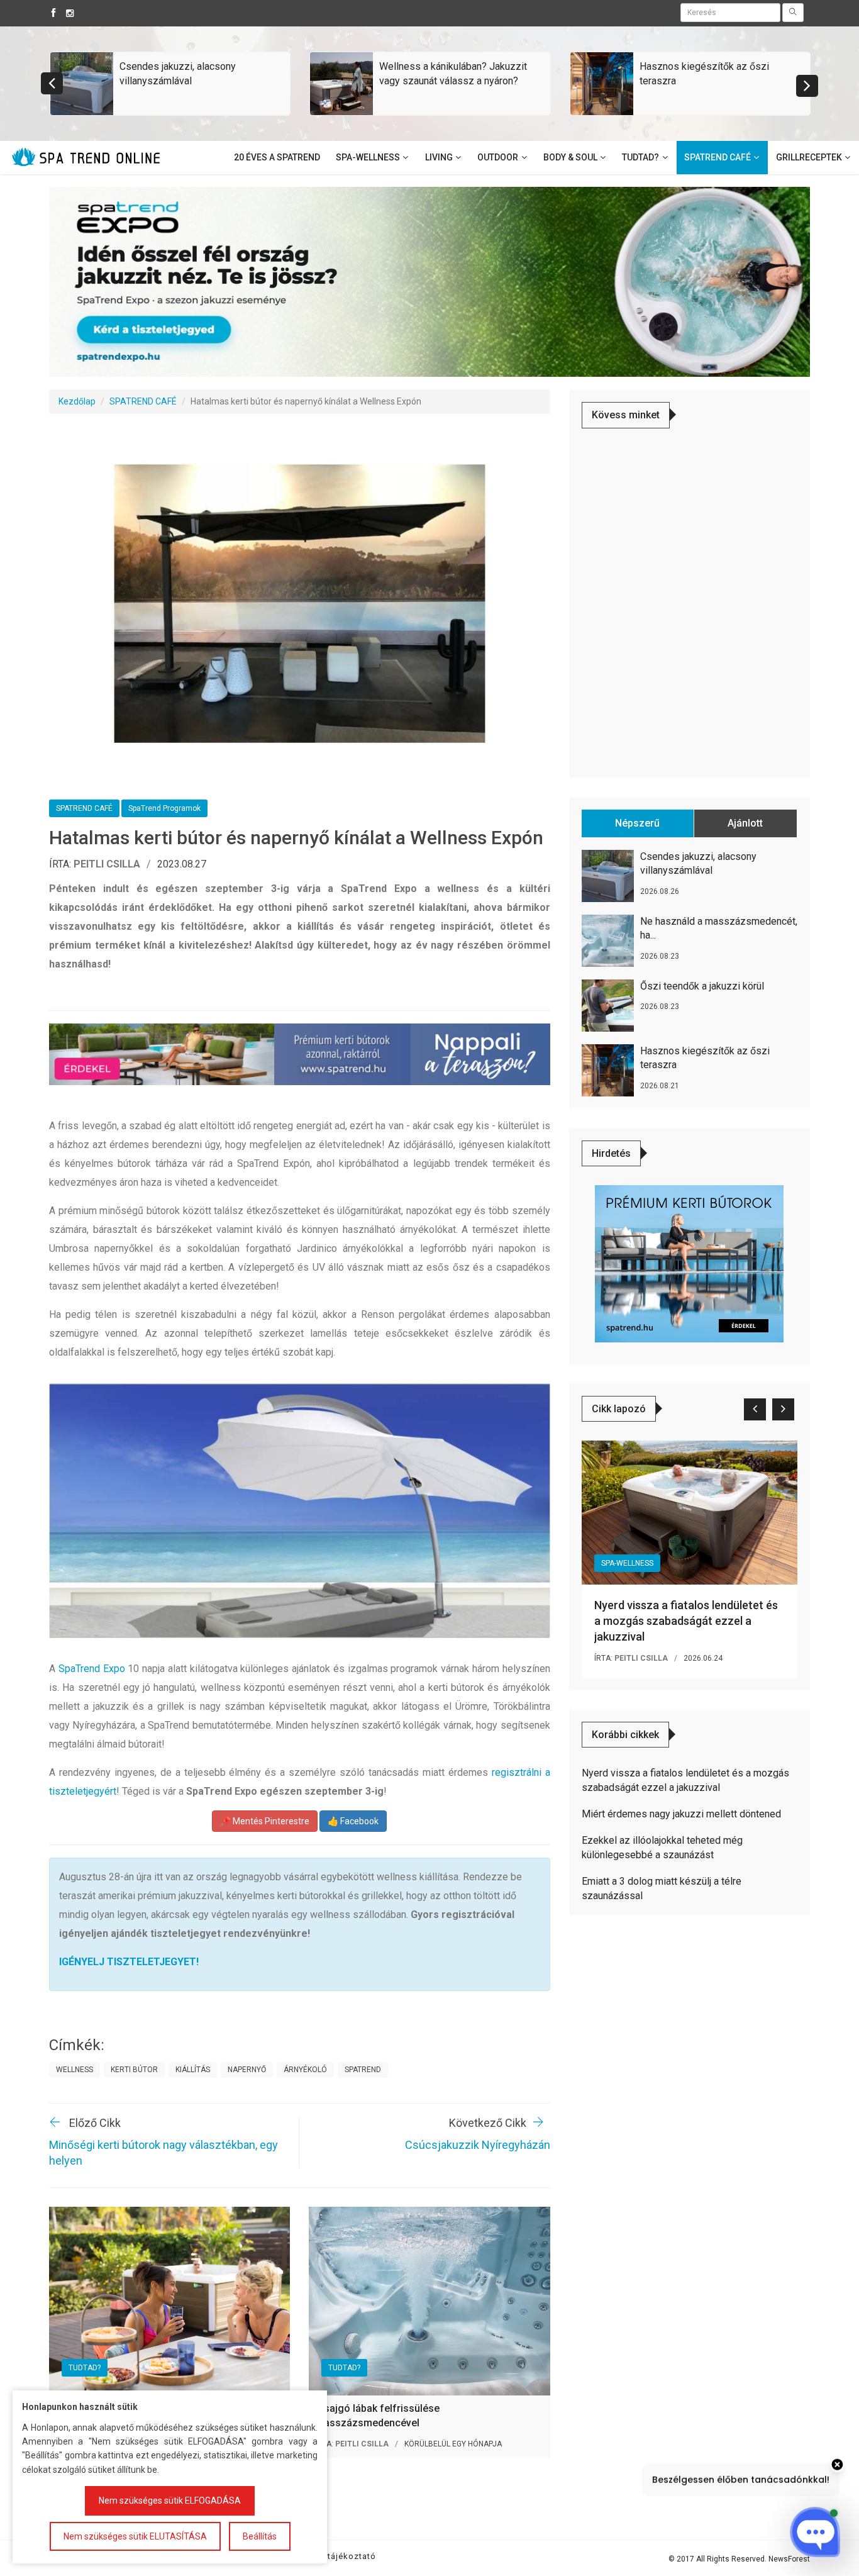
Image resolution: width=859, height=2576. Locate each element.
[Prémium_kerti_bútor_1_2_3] (689, 1263)
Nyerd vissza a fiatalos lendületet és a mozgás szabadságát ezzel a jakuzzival (686, 1621)
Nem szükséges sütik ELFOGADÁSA (170, 2501)
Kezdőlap (77, 401)
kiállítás (193, 2070)
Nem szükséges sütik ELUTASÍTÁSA (135, 2536)
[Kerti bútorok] (300, 1054)
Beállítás (260, 2536)
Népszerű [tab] (637, 823)
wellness (75, 2070)
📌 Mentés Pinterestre (265, 1821)
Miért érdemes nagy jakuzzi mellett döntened (681, 1814)
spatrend (363, 2070)
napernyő (247, 2070)
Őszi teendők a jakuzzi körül (702, 986)
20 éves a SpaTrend (277, 157)
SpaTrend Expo (92, 1669)
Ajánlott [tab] (745, 823)
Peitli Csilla (107, 864)
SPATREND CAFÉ (143, 401)
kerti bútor (134, 2070)
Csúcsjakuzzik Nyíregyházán (478, 2145)
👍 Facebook (353, 1821)
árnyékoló (305, 2070)
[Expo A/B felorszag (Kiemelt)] (429, 281)
